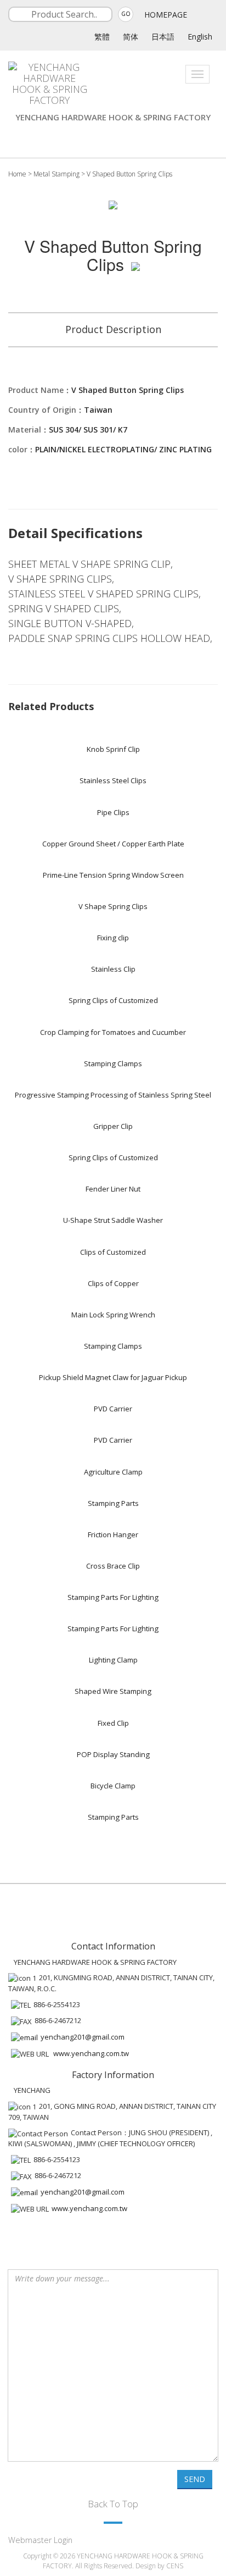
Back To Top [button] (113, 2504)
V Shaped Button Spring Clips (129, 174)
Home (17, 174)
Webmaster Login (40, 2540)
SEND (195, 2479)
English (200, 37)
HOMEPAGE (166, 15)
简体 (131, 37)
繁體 (102, 37)
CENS (175, 2566)
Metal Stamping (56, 174)
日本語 (163, 37)
